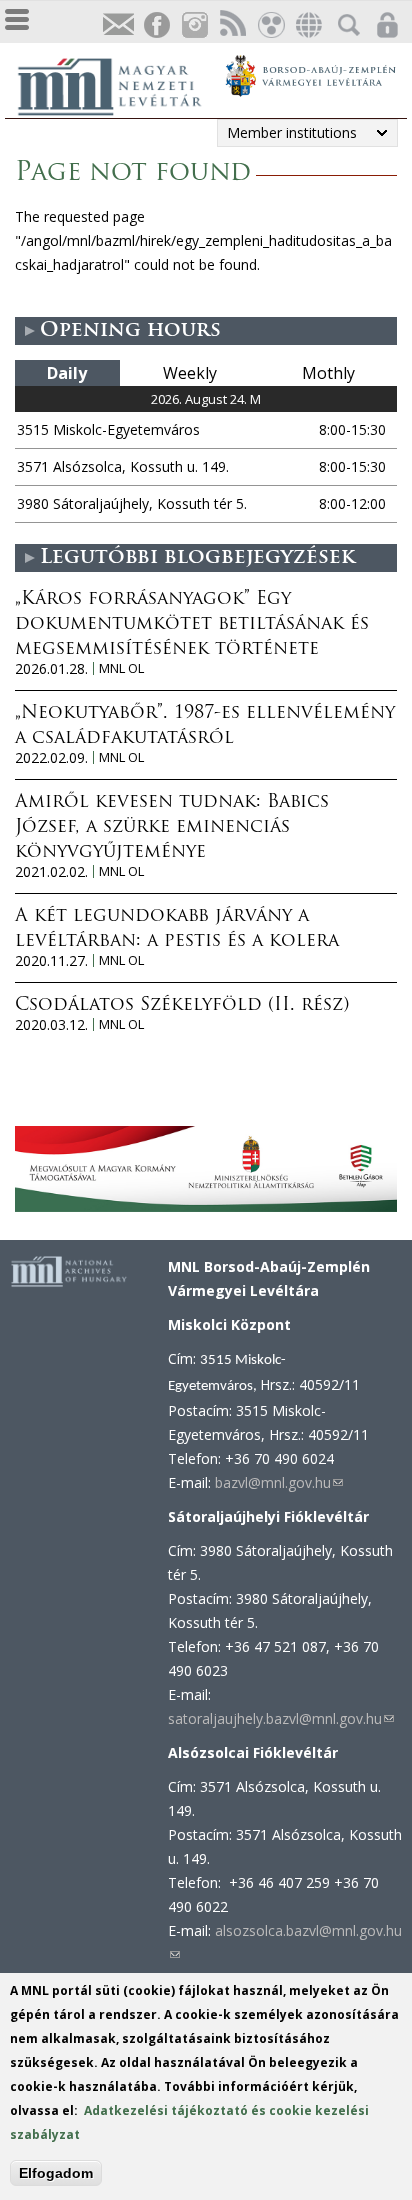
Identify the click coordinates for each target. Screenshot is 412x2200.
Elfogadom (56, 2173)
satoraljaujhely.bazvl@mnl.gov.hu (281, 1718)
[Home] (120, 84)
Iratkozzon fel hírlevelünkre (118, 25)
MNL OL (121, 668)
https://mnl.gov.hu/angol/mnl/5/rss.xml (232, 25)
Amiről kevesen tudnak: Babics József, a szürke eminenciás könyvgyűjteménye (172, 828)
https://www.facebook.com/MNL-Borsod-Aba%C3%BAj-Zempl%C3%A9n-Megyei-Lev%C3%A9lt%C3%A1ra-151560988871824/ (156, 25)
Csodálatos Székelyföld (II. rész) (182, 1006)
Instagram (194, 25)
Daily (67, 373)
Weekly (190, 373)
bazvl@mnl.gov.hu (279, 1482)
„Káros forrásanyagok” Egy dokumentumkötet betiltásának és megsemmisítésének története (192, 625)
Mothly (328, 373)
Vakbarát (270, 25)
